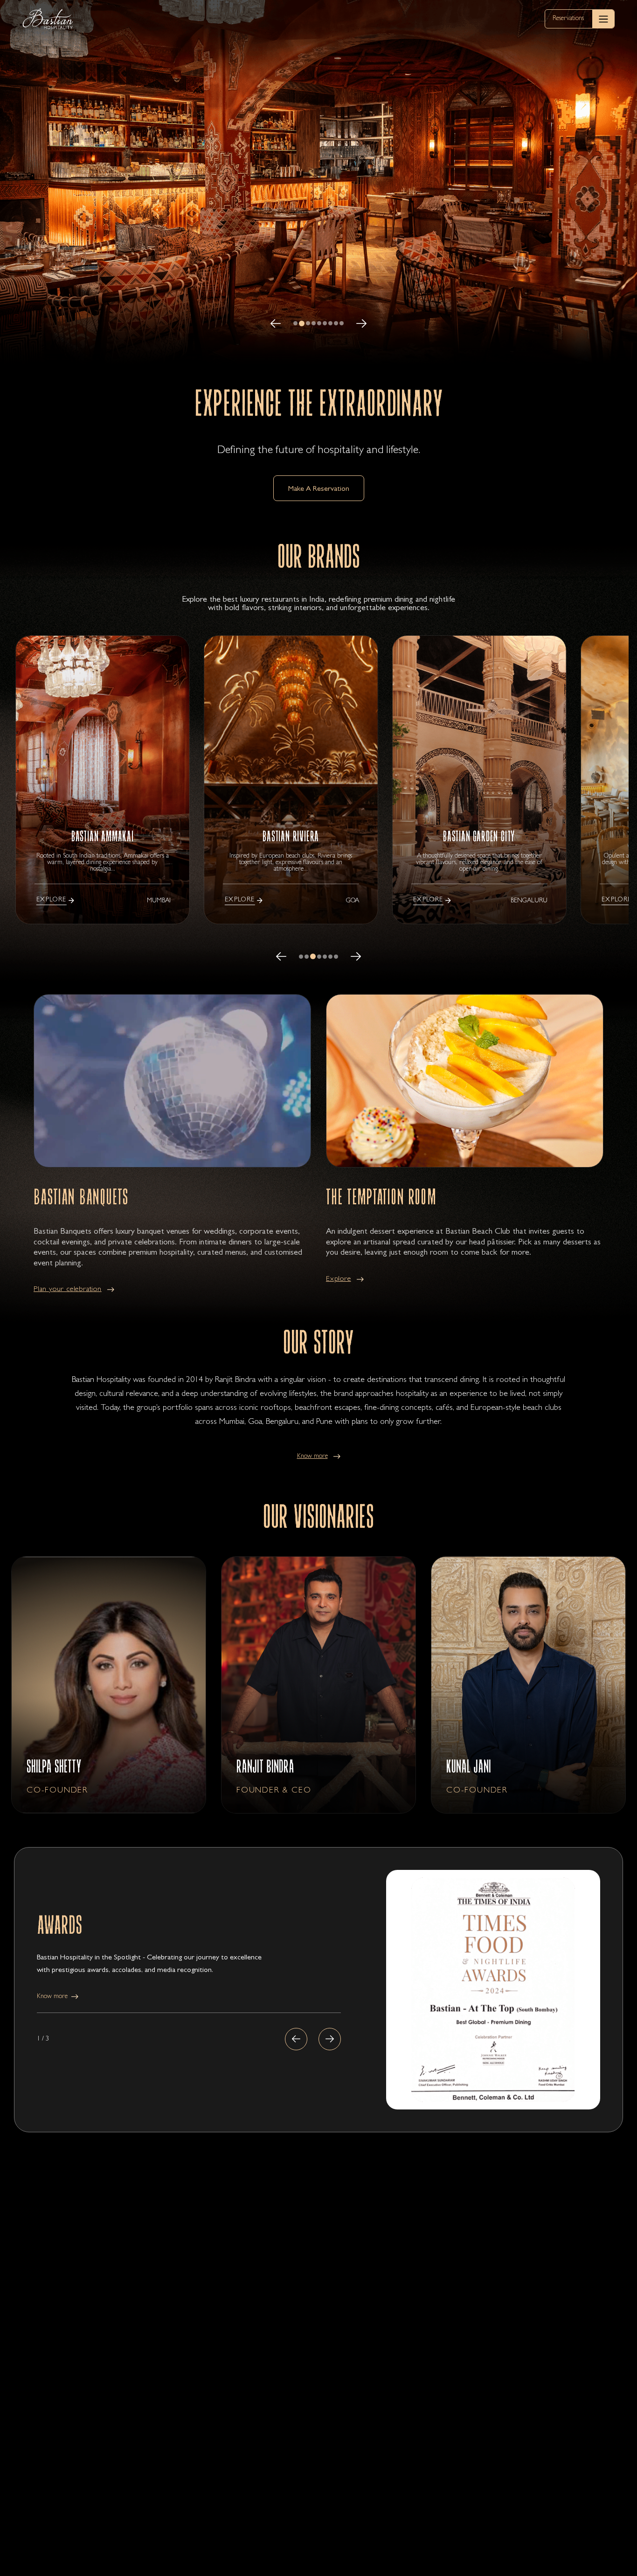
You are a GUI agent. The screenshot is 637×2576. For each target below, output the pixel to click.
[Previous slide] (296, 2039)
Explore (339, 1279)
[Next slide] (330, 2039)
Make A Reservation (319, 489)
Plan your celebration (68, 1290)
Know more (312, 1456)
